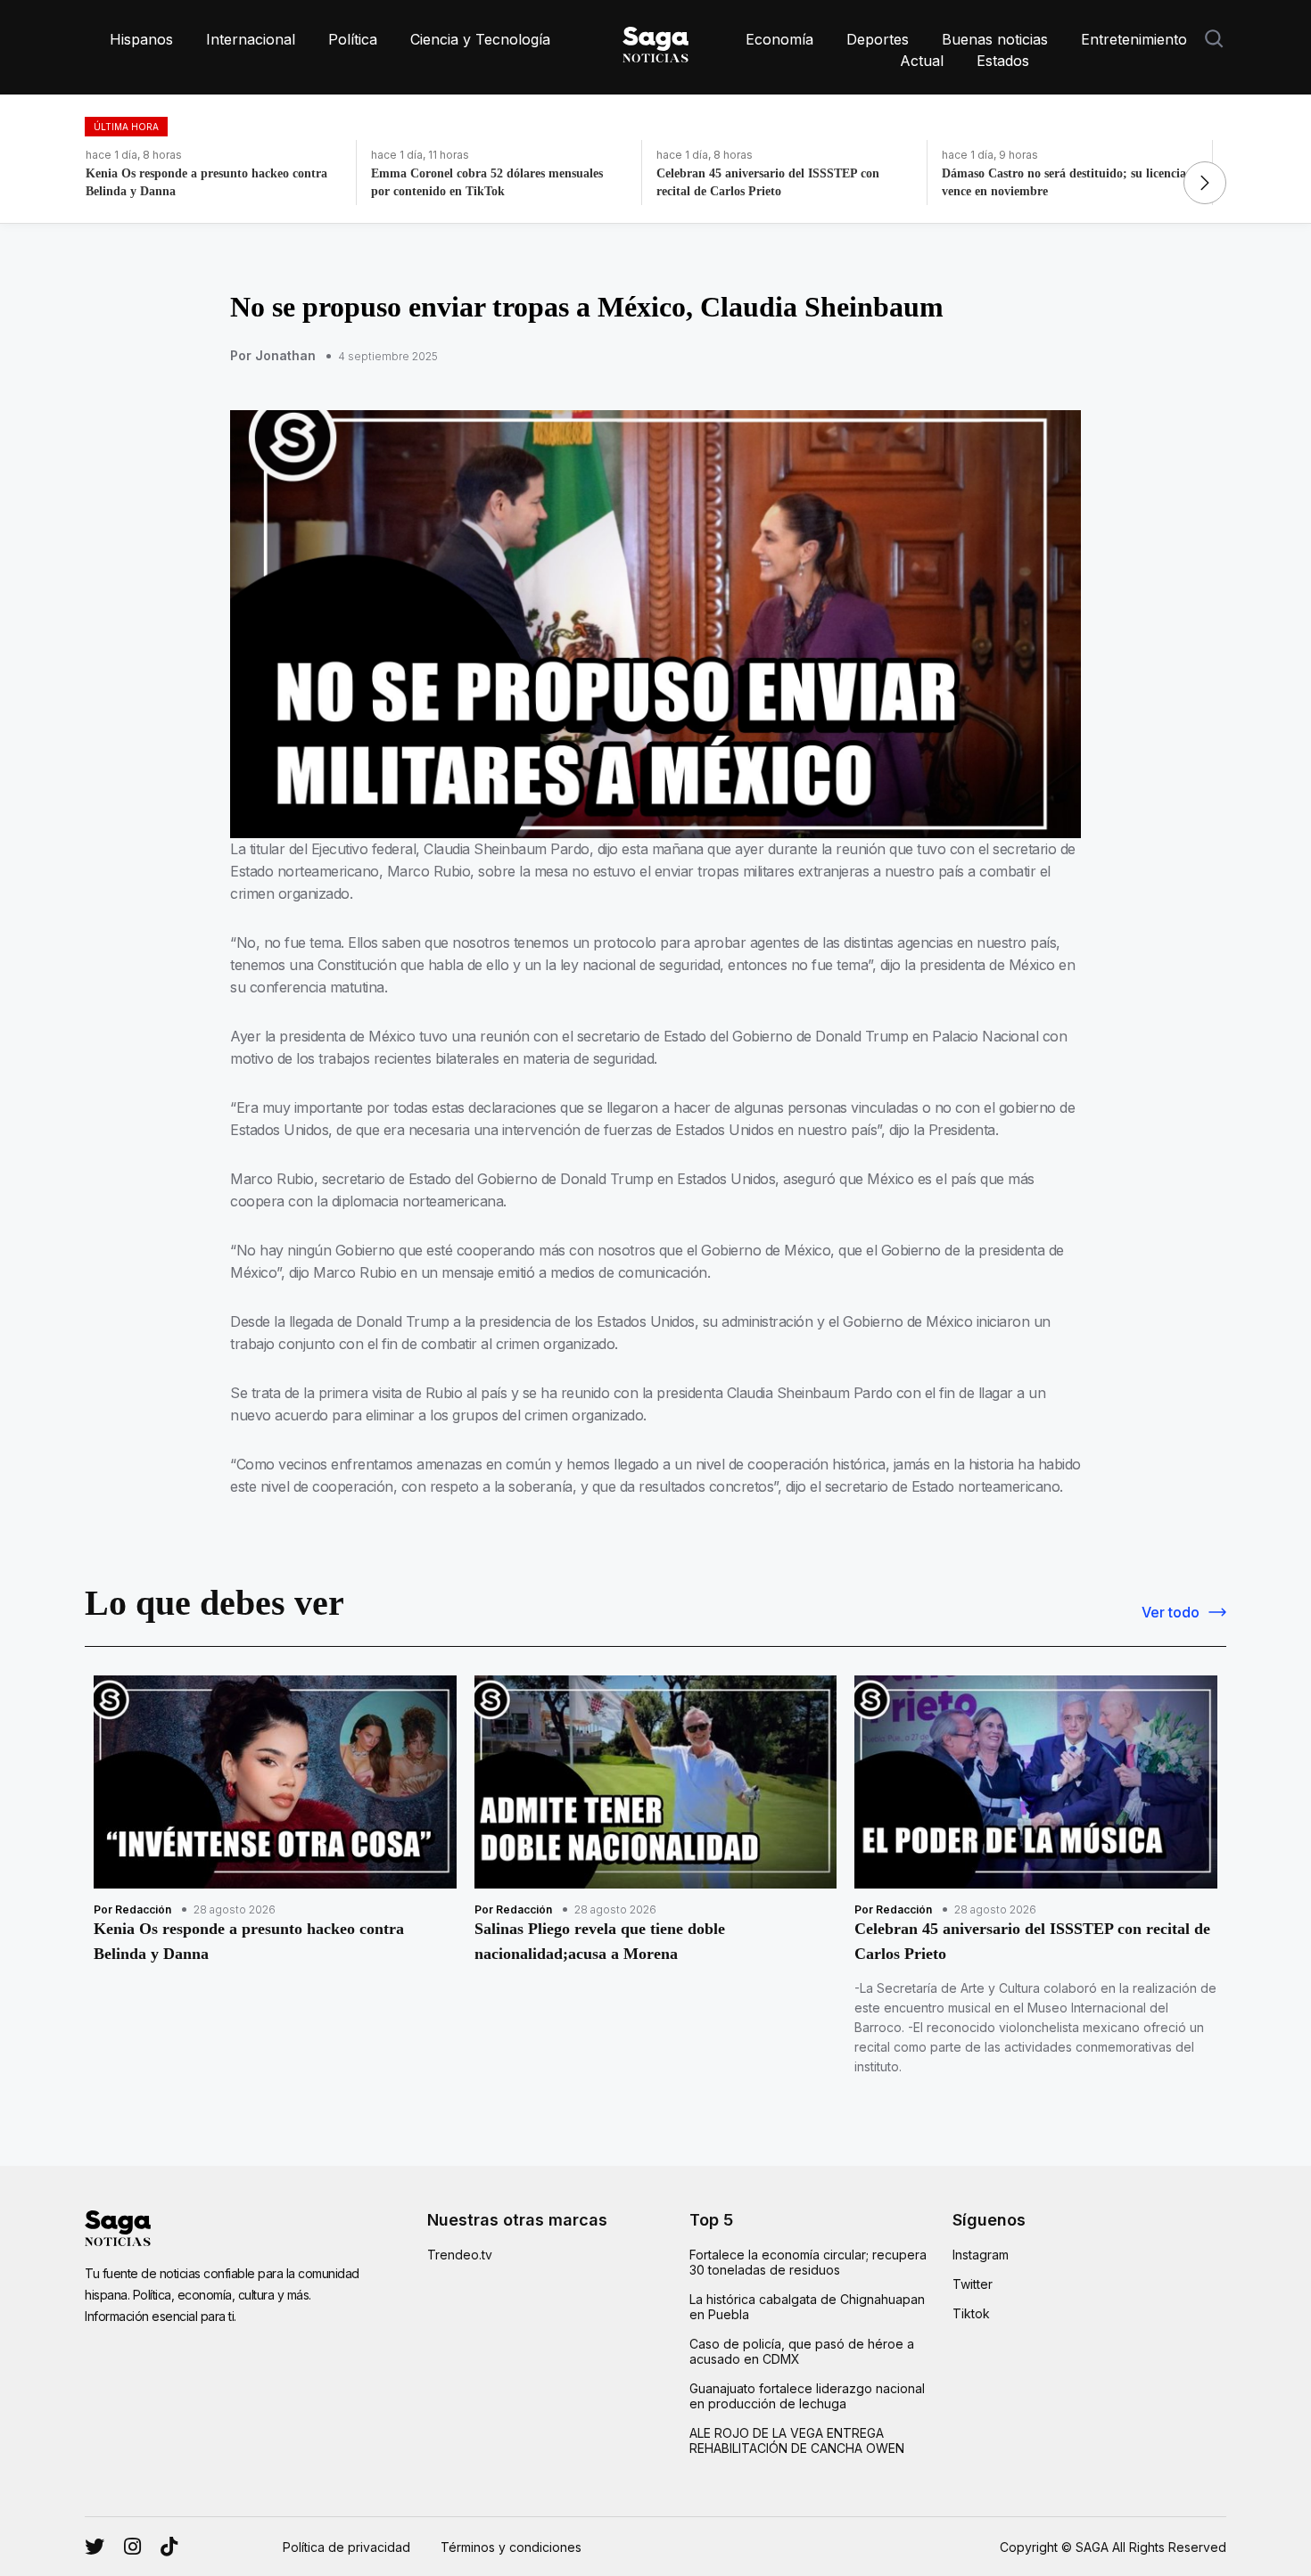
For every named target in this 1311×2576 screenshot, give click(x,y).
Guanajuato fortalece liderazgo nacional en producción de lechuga (807, 2396)
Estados (1003, 61)
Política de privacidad (346, 2547)
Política (353, 39)
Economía (779, 39)
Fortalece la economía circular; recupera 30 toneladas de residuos (808, 2262)
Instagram (981, 2255)
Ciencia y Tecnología (480, 39)
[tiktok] (169, 2547)
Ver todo (1171, 1612)
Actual (922, 61)
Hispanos (141, 39)
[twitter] (132, 2547)
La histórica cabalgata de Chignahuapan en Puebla (807, 2307)
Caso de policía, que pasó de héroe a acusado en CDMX (802, 2351)
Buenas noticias (995, 39)
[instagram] (95, 2547)
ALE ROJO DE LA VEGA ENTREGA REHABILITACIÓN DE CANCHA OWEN (797, 2440)
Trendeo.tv (460, 2255)
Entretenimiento (1134, 39)
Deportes (878, 39)
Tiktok (971, 2313)
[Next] (1205, 183)
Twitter (973, 2284)
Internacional (251, 39)
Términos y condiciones (511, 2547)
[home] (655, 41)
